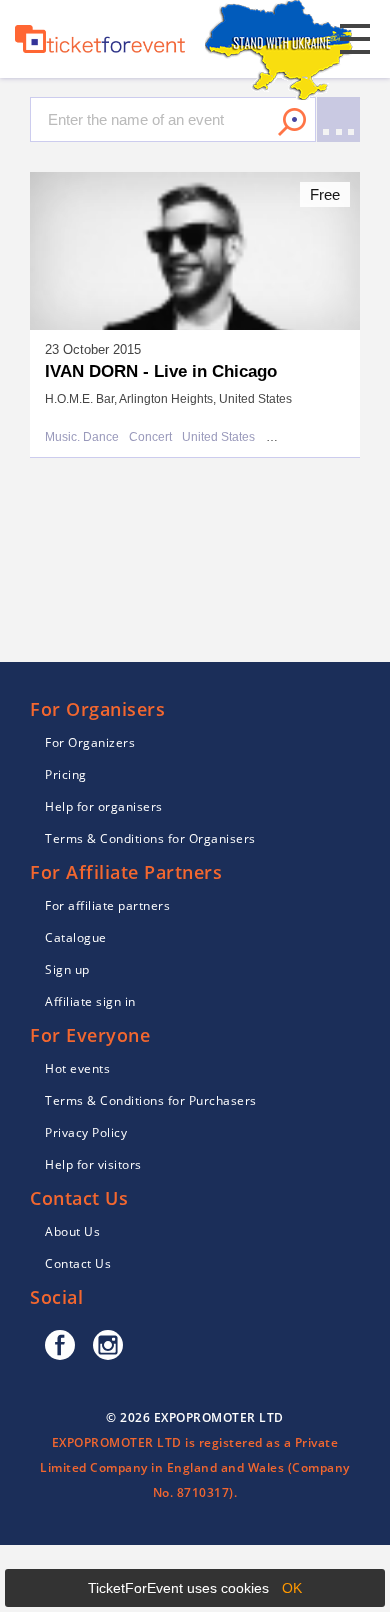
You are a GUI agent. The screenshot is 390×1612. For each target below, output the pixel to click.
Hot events (77, 1068)
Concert (150, 437)
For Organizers (90, 742)
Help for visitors (93, 1164)
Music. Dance (82, 437)
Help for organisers (104, 806)
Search (292, 122)
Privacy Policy (86, 1132)
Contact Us (78, 1263)
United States (218, 437)
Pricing (66, 774)
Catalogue (76, 937)
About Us (72, 1231)
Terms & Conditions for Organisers (150, 838)
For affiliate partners (107, 905)
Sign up (67, 969)
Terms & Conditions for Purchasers (151, 1100)
